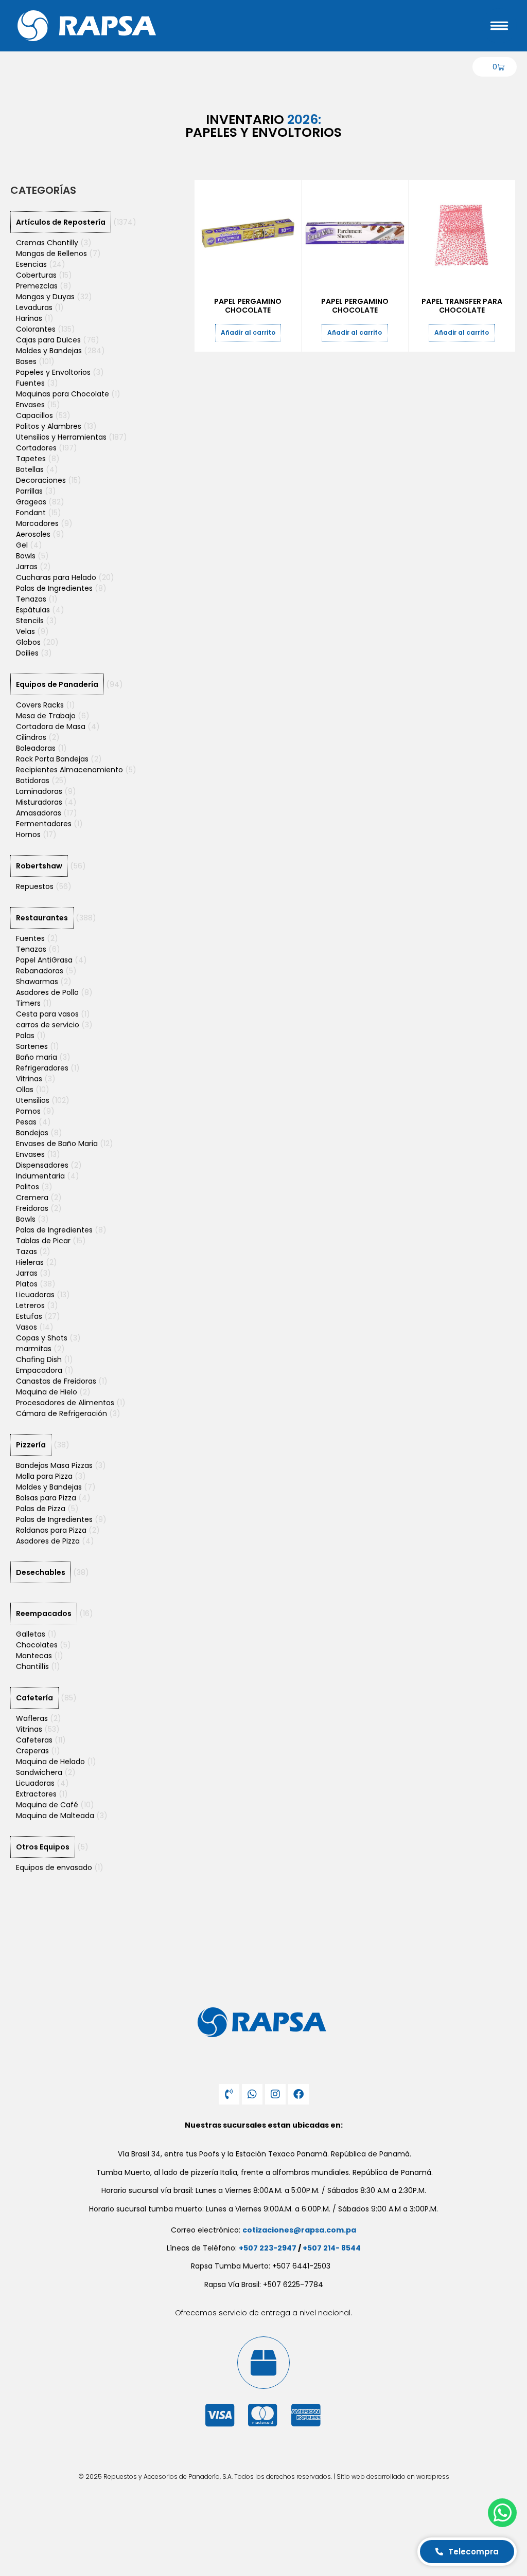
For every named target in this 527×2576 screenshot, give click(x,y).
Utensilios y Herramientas (61, 437)
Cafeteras (34, 1740)
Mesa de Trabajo (46, 716)
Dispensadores (42, 1165)
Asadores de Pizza (48, 1541)
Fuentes (30, 383)
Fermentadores (44, 824)
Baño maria (37, 1057)
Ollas (25, 1090)
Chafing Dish (39, 1359)
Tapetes (31, 459)
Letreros (30, 1305)
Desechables (41, 1572)
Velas (25, 631)
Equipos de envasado (54, 1867)
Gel (22, 545)
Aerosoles (33, 534)
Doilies (27, 653)
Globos (28, 642)
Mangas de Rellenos (51, 253)
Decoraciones (41, 480)
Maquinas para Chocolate (63, 394)
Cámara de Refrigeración (62, 1413)
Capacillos (34, 415)
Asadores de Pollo (47, 992)
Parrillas (29, 491)
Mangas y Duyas (45, 297)
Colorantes (36, 329)
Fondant (31, 513)
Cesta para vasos (47, 1014)
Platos (27, 1284)
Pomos (28, 1111)
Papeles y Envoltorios (53, 372)
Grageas (31, 502)
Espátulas (33, 610)
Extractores (36, 1794)
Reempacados (44, 1613)
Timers (28, 1003)
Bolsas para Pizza (46, 1498)
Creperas (32, 1751)
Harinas (29, 318)
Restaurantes (42, 918)
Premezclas (37, 286)
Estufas (29, 1316)
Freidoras (32, 1208)
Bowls (26, 556)
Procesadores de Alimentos (65, 1403)
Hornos (28, 835)
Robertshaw (39, 866)
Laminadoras (39, 791)
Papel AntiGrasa (44, 960)
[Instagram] (275, 2094)
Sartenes (32, 1046)
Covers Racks (40, 705)
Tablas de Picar (43, 1241)
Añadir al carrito (248, 332)
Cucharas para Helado (56, 577)
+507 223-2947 (268, 2248)
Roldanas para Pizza (51, 1530)
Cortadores (36, 448)
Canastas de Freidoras (56, 1381)
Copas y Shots (42, 1338)
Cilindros (31, 737)
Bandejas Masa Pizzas (54, 1465)
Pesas (26, 1122)
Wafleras (32, 1718)
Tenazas (31, 599)
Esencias (31, 264)
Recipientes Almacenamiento (69, 770)
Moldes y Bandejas (49, 351)
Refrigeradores (42, 1068)
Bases (26, 361)
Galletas (31, 1634)
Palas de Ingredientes (54, 588)
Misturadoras (39, 802)
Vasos (27, 1327)
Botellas (30, 469)
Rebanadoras (40, 971)
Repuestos (35, 886)
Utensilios (33, 1100)
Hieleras (30, 1262)
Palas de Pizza (41, 1509)
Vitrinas (29, 1079)
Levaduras (34, 307)
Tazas (27, 1251)
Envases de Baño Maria (57, 1144)
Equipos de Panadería (57, 684)
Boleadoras (36, 748)
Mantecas (34, 1656)
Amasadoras (39, 813)
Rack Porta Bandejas (52, 759)
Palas (25, 1036)
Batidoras (33, 781)
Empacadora (39, 1370)
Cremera (32, 1198)
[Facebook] (298, 2094)
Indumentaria (40, 1176)
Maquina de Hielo (47, 1392)
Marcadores (37, 523)
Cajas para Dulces (48, 340)
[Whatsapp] (252, 2094)
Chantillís (32, 1666)
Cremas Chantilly (47, 243)
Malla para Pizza (44, 1476)
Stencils (30, 621)
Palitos (28, 1187)
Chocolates (37, 1645)
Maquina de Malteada (55, 1816)
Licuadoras (35, 1295)
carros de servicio (48, 1025)
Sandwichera (39, 1772)
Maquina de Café (47, 1805)
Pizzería (31, 1445)
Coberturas (36, 275)
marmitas (34, 1349)
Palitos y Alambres (49, 426)
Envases (30, 405)
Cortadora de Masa (51, 727)
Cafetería (34, 1698)
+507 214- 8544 (332, 2248)
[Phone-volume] (229, 2094)
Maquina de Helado (50, 1762)
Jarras (27, 567)
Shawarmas (37, 982)
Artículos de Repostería (61, 222)
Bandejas (32, 1133)
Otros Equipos (43, 1847)
